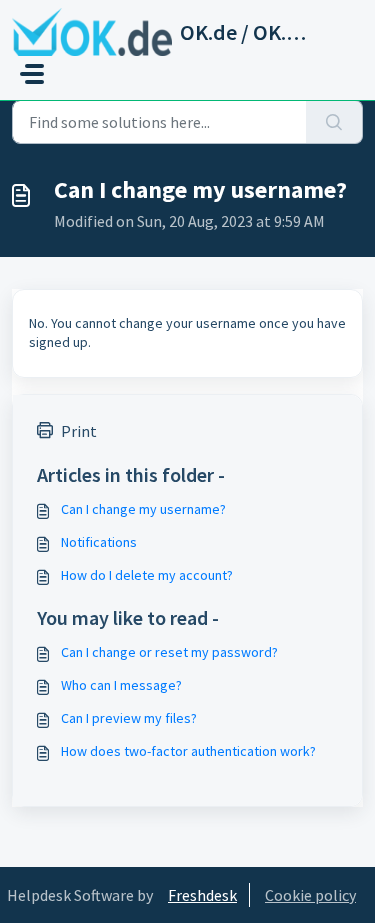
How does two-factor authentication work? (188, 751)
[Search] (334, 122)
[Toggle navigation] (32, 74)
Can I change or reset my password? (169, 652)
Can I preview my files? (129, 718)
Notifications (99, 542)
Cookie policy (310, 895)
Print (79, 431)
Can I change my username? (143, 509)
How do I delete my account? (147, 575)
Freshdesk (202, 895)
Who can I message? (121, 685)
